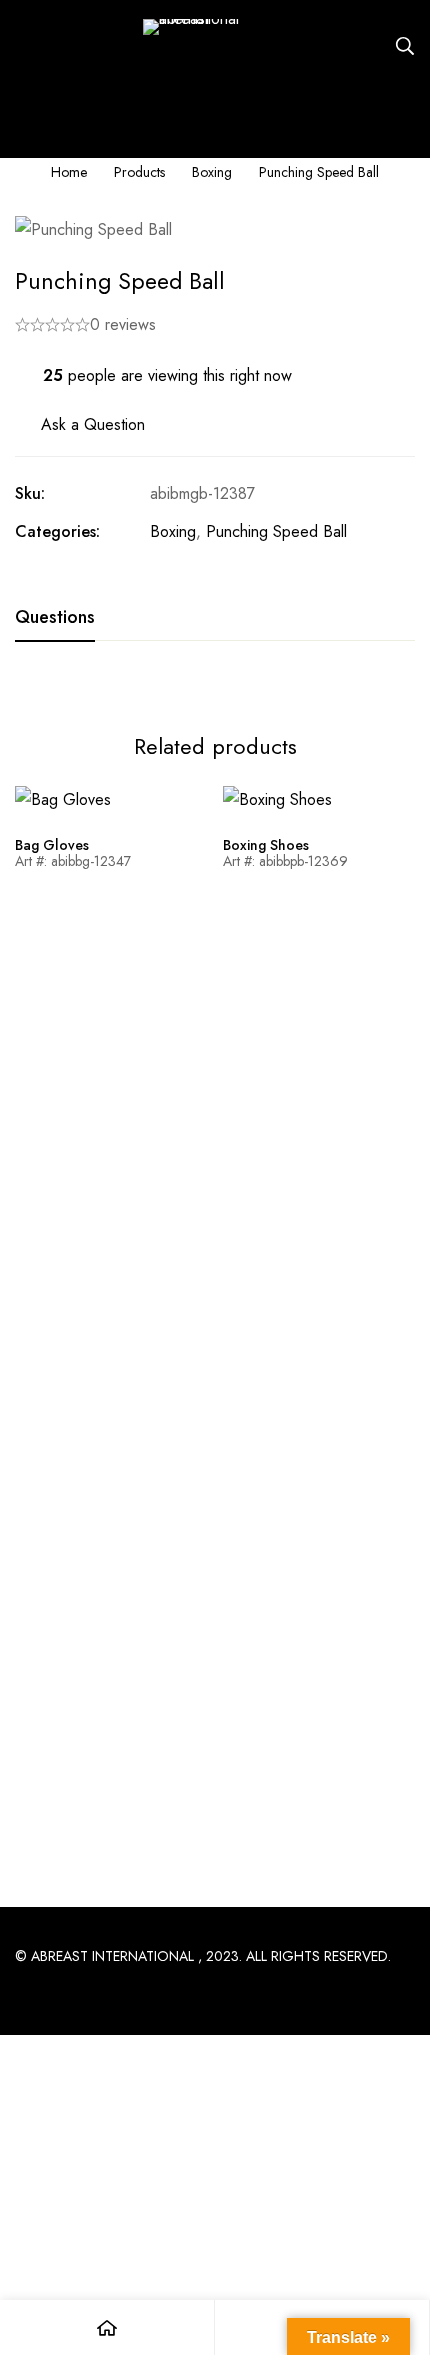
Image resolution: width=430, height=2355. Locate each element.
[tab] (55, 618)
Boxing (212, 172)
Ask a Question (93, 424)
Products (139, 172)
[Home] (107, 2327)
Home (69, 172)
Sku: (30, 493)
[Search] (405, 46)
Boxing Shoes (266, 845)
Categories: (57, 531)
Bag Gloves (52, 845)
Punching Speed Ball (276, 531)
